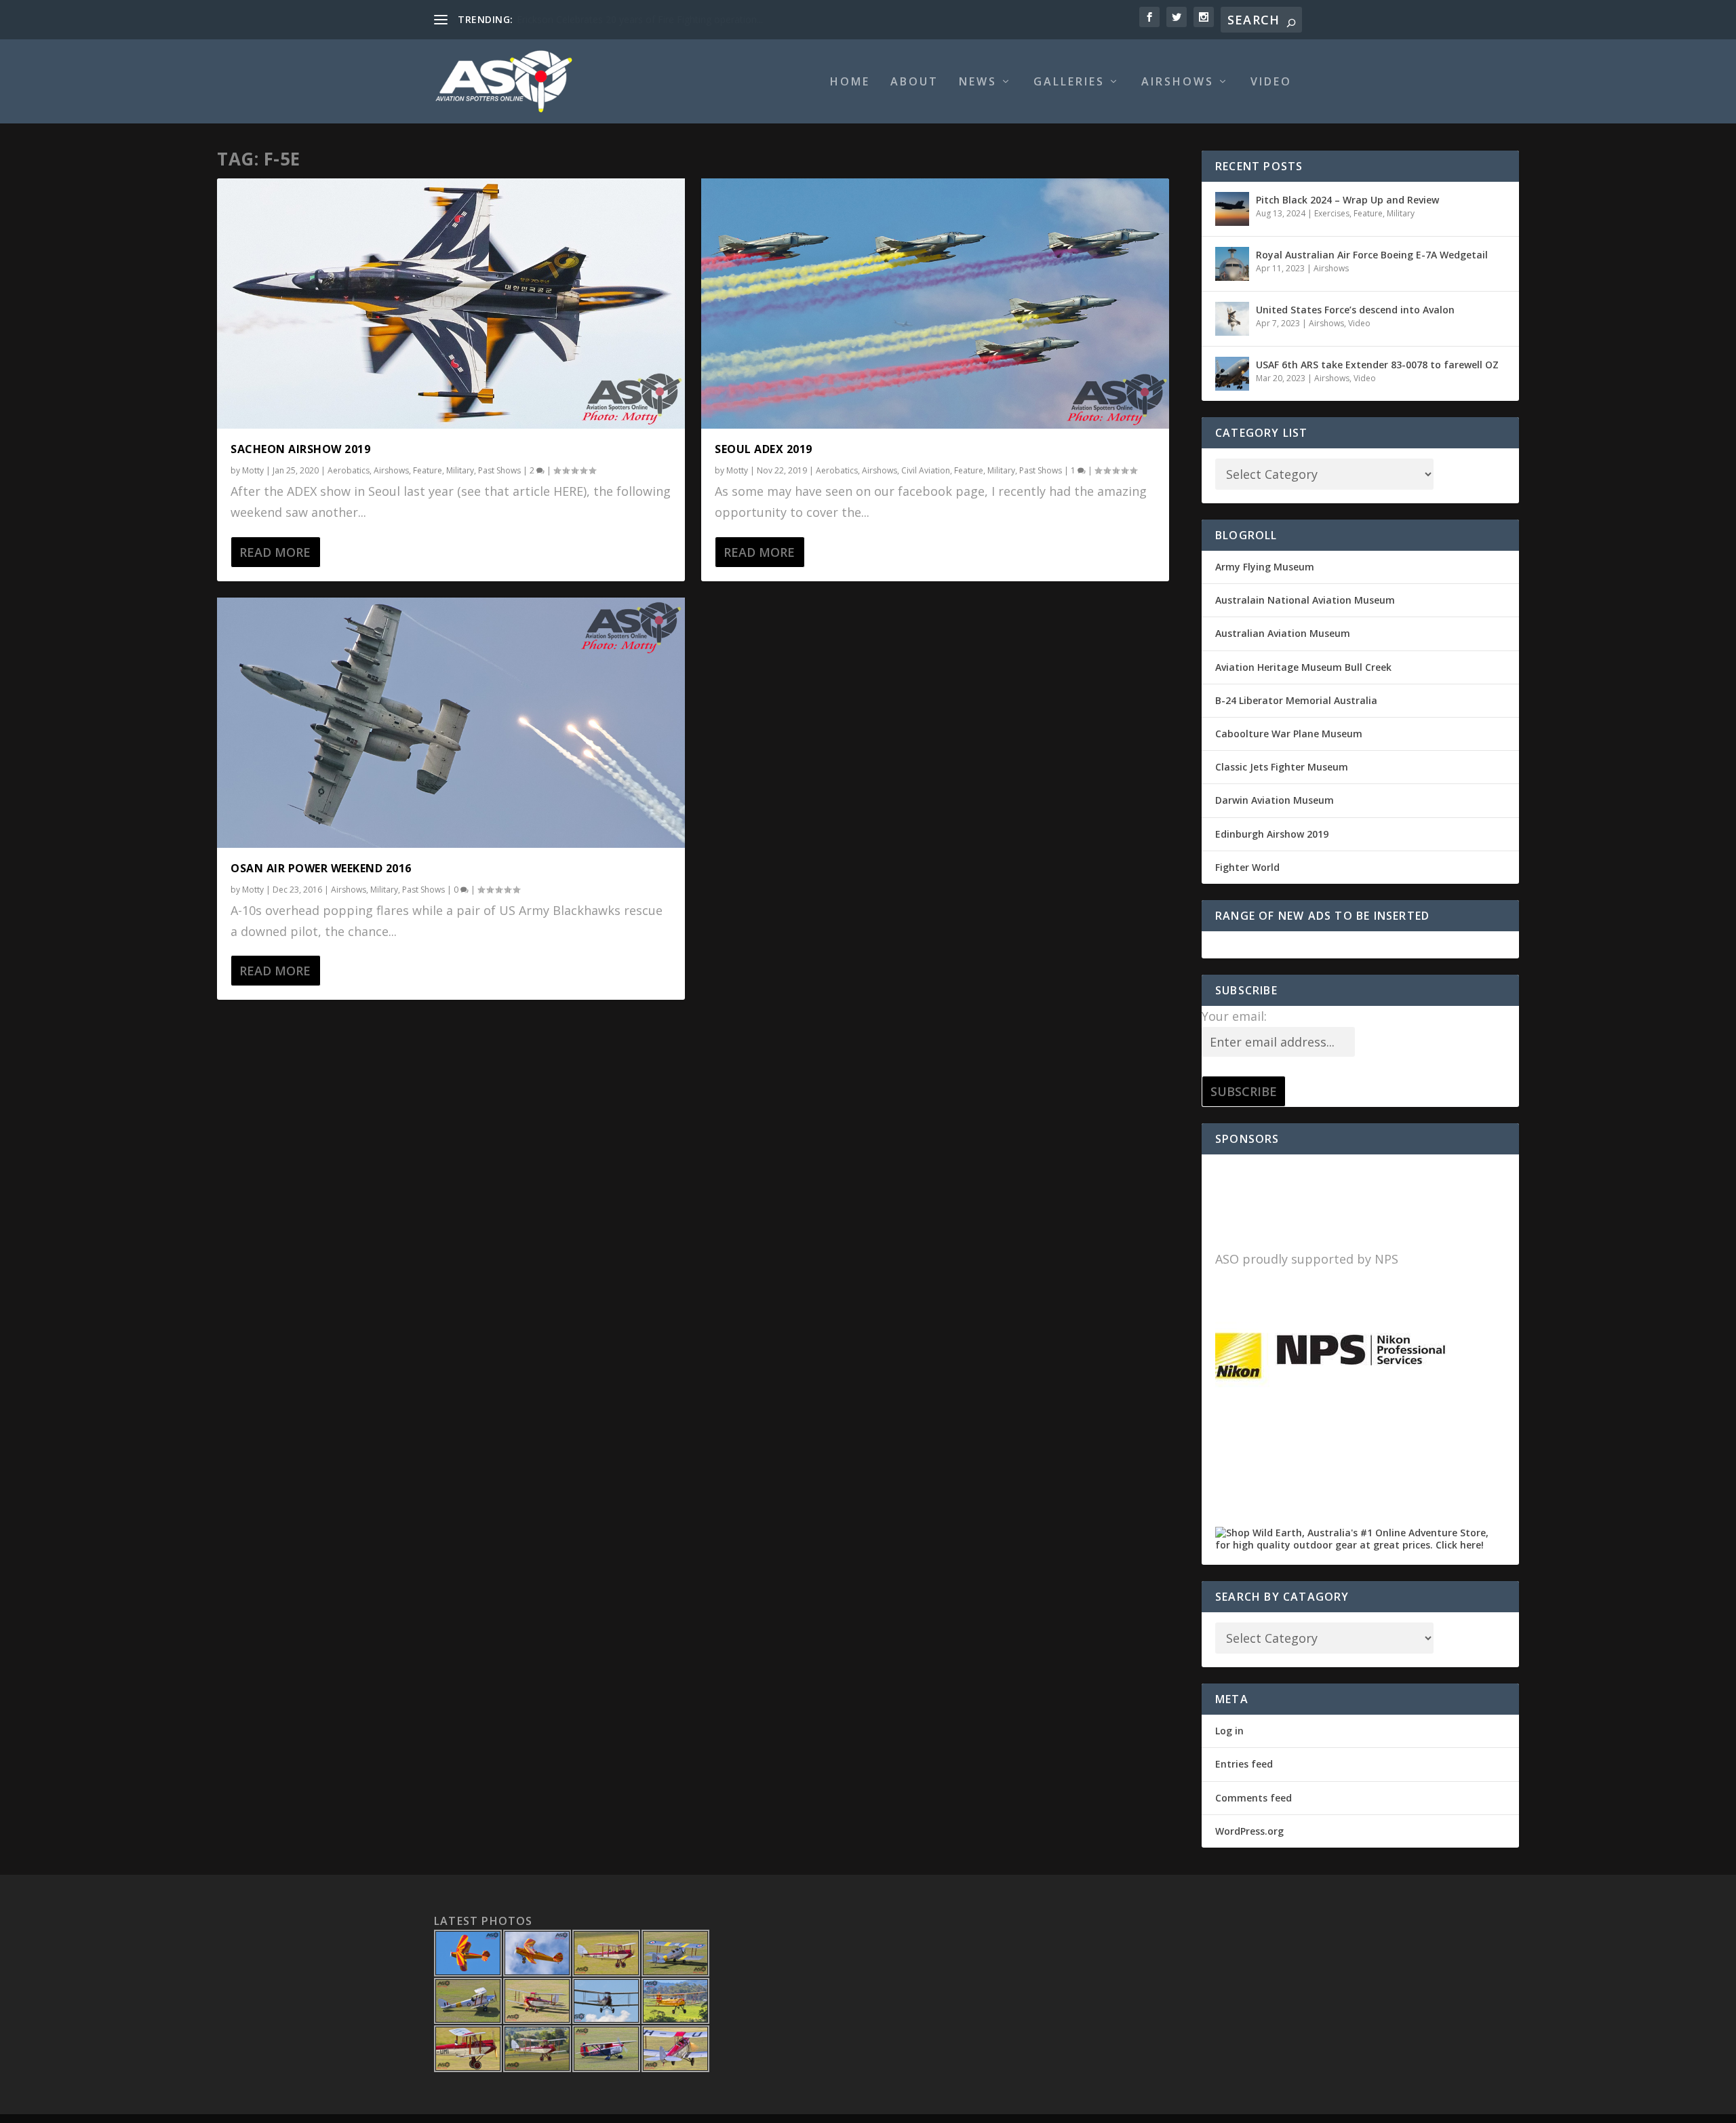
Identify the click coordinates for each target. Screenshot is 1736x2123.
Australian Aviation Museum (1283, 633)
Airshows (1178, 82)
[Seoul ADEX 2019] (935, 304)
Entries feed (1244, 1764)
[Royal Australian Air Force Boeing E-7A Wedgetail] (1232, 264)
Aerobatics (349, 470)
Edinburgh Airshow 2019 (1272, 834)
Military (460, 470)
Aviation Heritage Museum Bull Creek (1303, 667)
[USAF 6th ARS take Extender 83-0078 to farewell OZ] (1232, 374)
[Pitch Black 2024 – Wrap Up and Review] (1232, 209)
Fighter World (1247, 867)
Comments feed (1254, 1798)
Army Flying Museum (1265, 567)
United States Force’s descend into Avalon (1355, 310)
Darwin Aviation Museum (1275, 800)
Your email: (1234, 1016)
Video (1271, 82)
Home (850, 82)
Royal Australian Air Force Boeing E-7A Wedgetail (1372, 255)
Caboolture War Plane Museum (1289, 734)
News (978, 82)
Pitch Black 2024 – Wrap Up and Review (1347, 200)
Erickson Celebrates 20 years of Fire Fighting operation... (640, 19)
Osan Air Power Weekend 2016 (321, 868)
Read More (275, 552)
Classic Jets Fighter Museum (1282, 767)
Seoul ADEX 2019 (764, 449)
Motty (253, 470)
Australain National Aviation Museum (1305, 600)
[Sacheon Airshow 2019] (451, 304)
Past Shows (499, 470)
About (914, 82)
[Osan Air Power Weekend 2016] (451, 723)
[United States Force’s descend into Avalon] (1232, 319)
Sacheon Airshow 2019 (300, 449)
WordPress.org (1249, 1831)
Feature (428, 470)
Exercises (1332, 213)
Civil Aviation (926, 470)
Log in (1229, 1731)
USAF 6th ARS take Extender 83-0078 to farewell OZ (1377, 365)
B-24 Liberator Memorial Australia (1296, 700)
